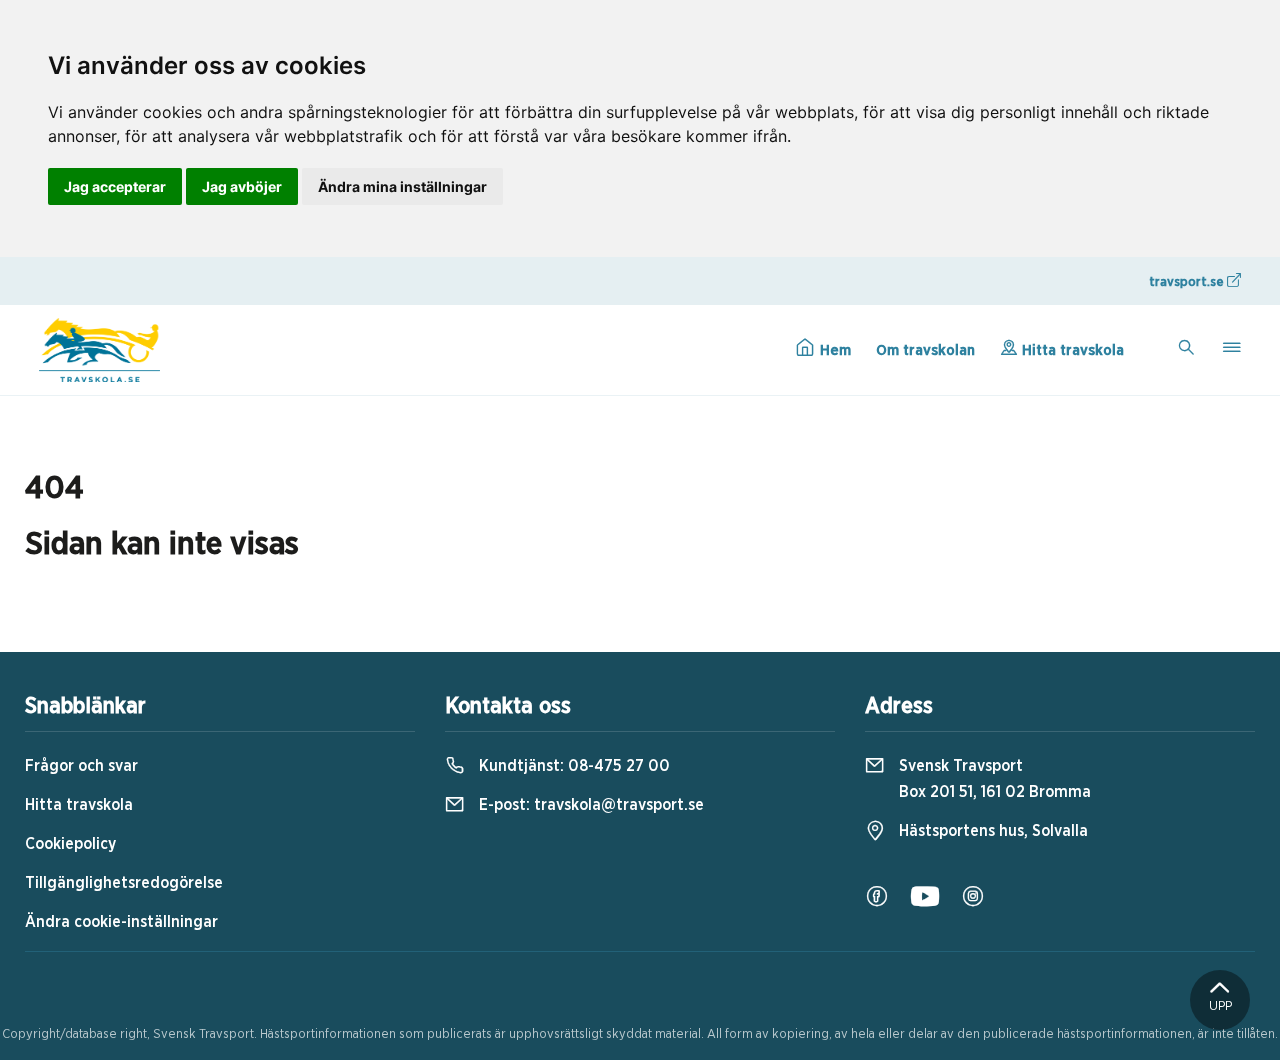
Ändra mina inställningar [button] (402, 186)
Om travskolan (925, 350)
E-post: (589, 805)
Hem (833, 350)
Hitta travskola (1071, 350)
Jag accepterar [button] (115, 186)
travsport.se (1188, 282)
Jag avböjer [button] (242, 186)
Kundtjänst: (572, 766)
